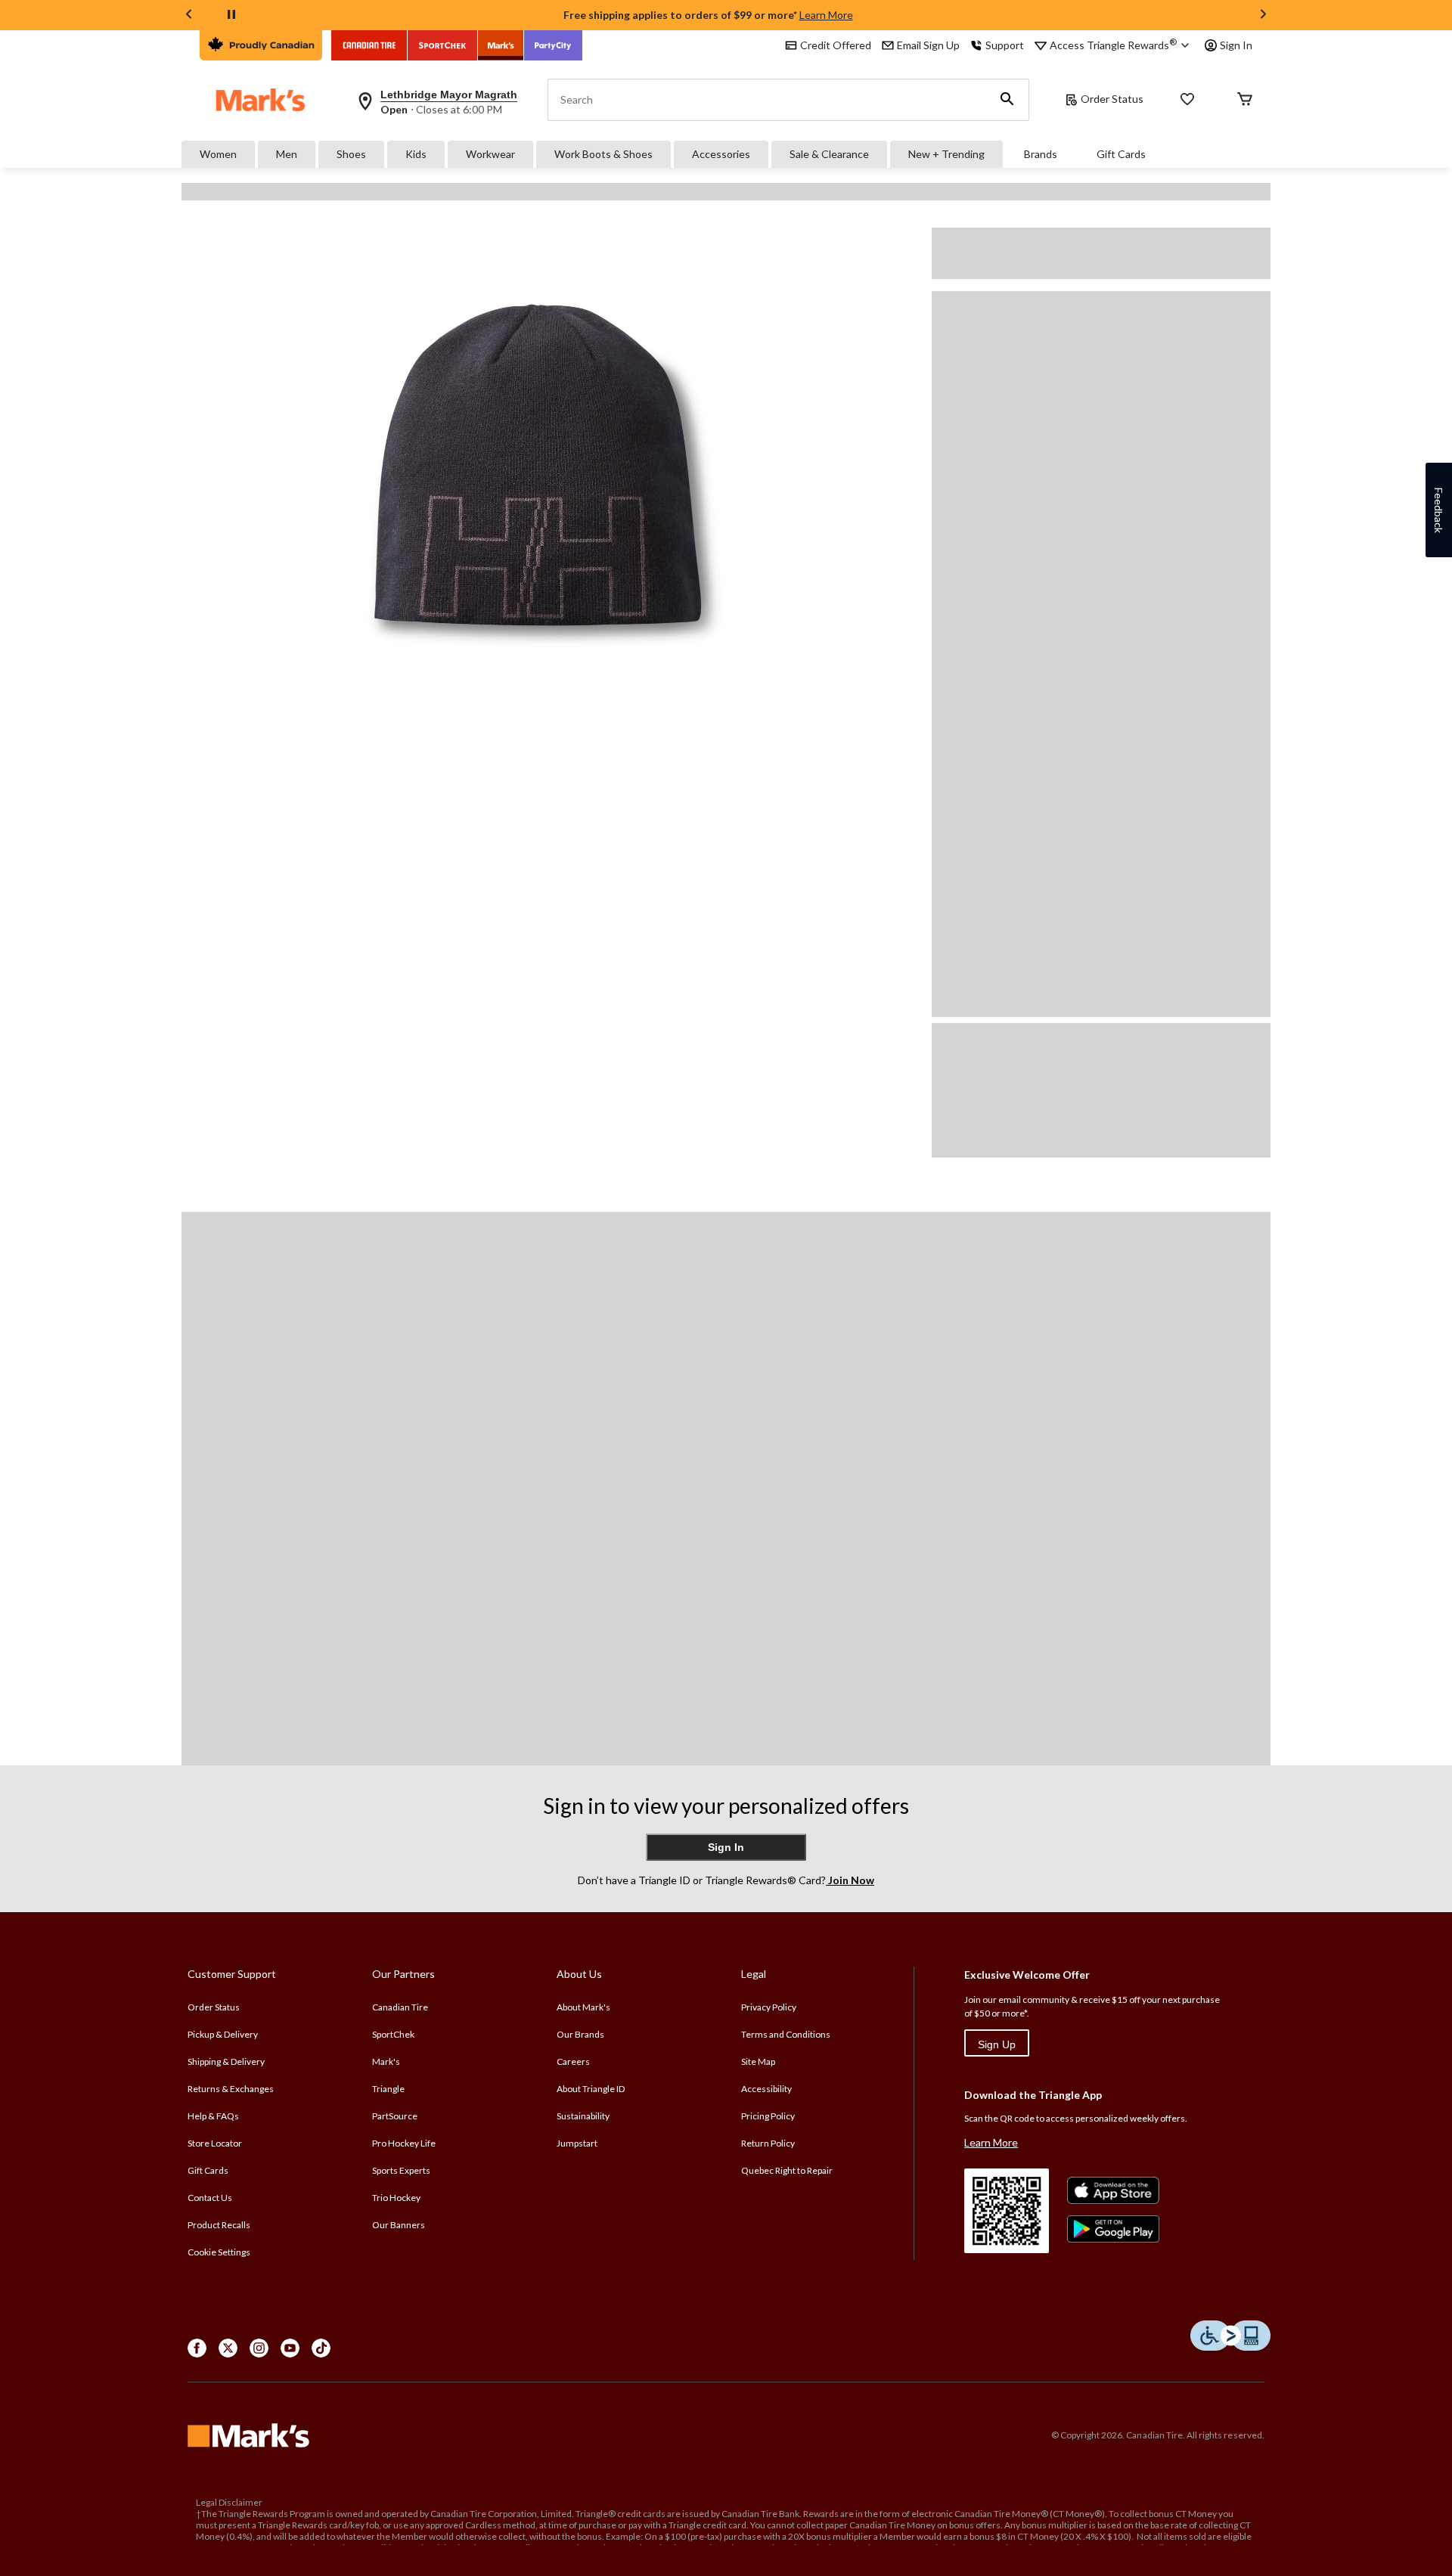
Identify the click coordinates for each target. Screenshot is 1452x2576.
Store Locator (215, 2143)
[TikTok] (321, 2348)
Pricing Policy (768, 2116)
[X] (228, 2348)
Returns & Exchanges (231, 2089)
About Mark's (583, 2007)
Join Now (850, 1880)
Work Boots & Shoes (603, 154)
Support (1005, 45)
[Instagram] (259, 2348)
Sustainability (583, 2116)
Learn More (826, 15)
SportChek (393, 2034)
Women (218, 154)
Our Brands (580, 2034)
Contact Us (210, 2198)
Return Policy (768, 2143)
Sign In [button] (1236, 45)
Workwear (490, 154)
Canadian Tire (400, 2007)
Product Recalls (219, 2225)
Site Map (758, 2061)
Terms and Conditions (786, 2034)
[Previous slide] (189, 15)
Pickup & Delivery (223, 2034)
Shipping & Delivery (226, 2061)
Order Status (1112, 99)
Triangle (388, 2089)
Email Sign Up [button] (928, 45)
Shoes (351, 154)
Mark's (386, 2061)
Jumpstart (577, 2143)
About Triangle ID (591, 2089)
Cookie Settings (219, 2252)
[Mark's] (501, 45)
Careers (573, 2061)
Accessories (721, 154)
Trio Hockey (396, 2198)
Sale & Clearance (829, 154)
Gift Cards (1121, 154)
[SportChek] (443, 45)
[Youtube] (290, 2348)
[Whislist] (1187, 100)
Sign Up (997, 2044)
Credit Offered (836, 45)
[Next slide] (1263, 15)
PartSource (395, 2116)
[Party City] (553, 45)
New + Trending (946, 154)
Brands (1041, 154)
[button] (1007, 100)
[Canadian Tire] (369, 45)
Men (287, 154)
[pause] (231, 15)
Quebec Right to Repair (787, 2170)
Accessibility (766, 2089)
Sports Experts (401, 2170)
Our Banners (399, 2225)
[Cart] (1245, 100)
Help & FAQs (213, 2116)
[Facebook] (197, 2348)
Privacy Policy (769, 2007)
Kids (416, 154)
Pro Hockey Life (404, 2143)
